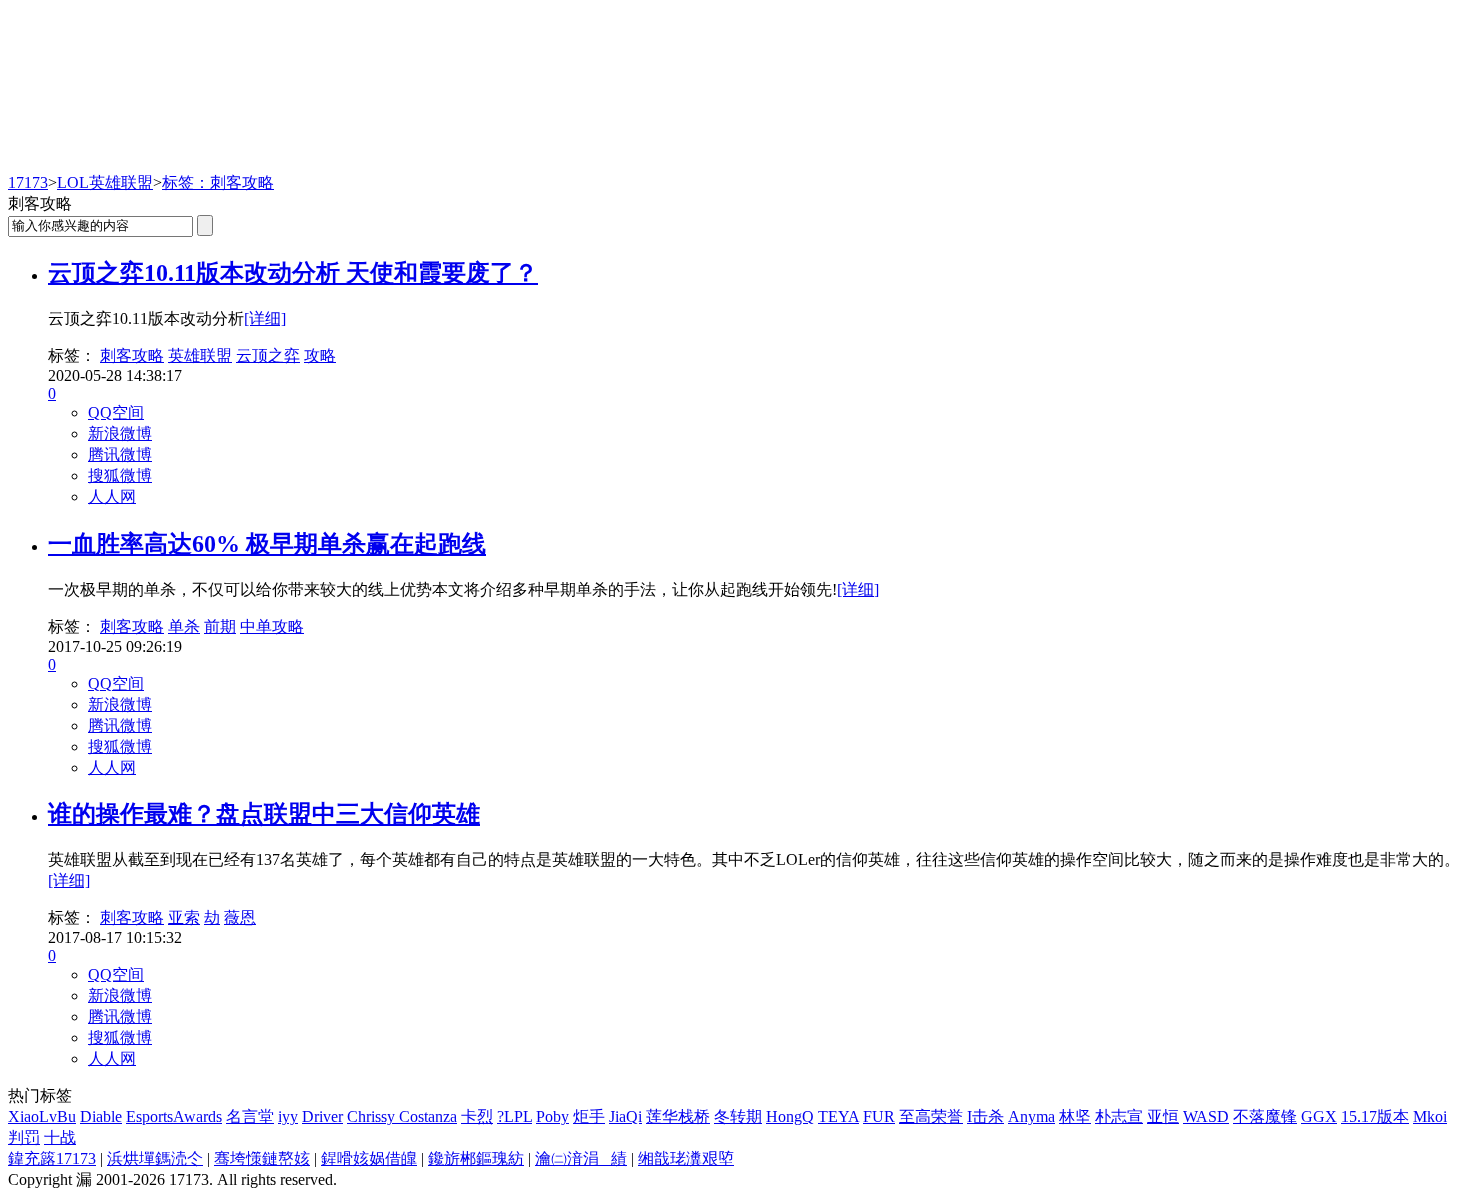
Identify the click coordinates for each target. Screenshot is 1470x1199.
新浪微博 (120, 433)
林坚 (1075, 1116)
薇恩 (240, 917)
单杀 (184, 626)
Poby (552, 1116)
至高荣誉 (931, 1116)
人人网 (112, 496)
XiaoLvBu (42, 1116)
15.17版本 (1375, 1116)
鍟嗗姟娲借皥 (369, 1158)
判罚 (24, 1137)
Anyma (1031, 1116)
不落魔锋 (1265, 1116)
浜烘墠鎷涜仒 (155, 1158)
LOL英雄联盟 (105, 182)
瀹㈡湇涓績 (581, 1158)
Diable (101, 1116)
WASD (1206, 1116)
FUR (879, 1116)
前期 (220, 626)
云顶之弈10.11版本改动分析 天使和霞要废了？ (293, 273)
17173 (28, 182)
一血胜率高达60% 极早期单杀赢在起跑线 (267, 544)
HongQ (790, 1116)
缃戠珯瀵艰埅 (686, 1158)
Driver (322, 1116)
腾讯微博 (120, 454)
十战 (60, 1137)
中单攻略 (272, 626)
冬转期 (738, 1116)
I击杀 (985, 1116)
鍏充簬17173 (52, 1158)
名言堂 (250, 1116)
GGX (1319, 1116)
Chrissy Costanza (402, 1116)
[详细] (265, 318)
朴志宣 (1119, 1116)
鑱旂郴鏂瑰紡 (476, 1158)
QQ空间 (116, 412)
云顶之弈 (268, 355)
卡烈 (477, 1116)
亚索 (184, 917)
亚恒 (1163, 1116)
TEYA (838, 1116)
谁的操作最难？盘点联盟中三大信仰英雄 (264, 814)
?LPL (514, 1116)
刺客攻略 (132, 355)
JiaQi (625, 1116)
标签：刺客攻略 (218, 182)
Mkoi (1430, 1116)
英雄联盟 (200, 355)
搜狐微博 (120, 475)
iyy (288, 1116)
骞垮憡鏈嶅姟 (262, 1158)
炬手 (589, 1116)
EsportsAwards (174, 1116)
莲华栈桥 (678, 1116)
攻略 (320, 355)
